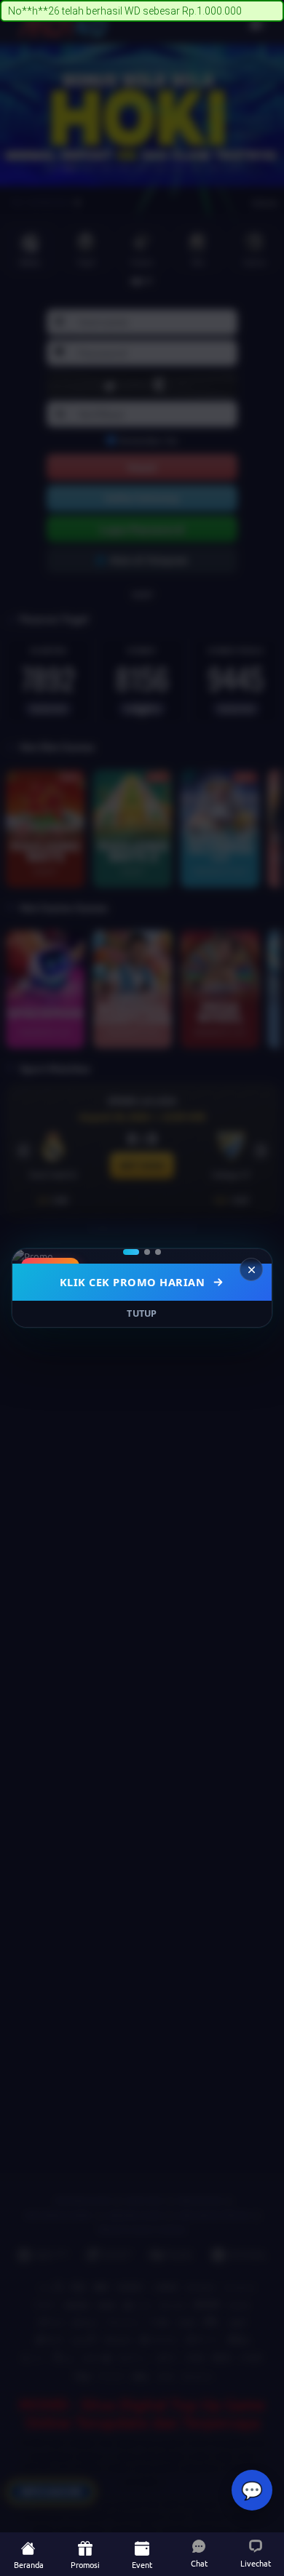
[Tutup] (251, 1269)
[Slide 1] (131, 1252)
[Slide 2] (147, 1252)
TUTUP (142, 1313)
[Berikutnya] (251, 1256)
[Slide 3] (158, 1252)
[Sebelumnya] (33, 1256)
